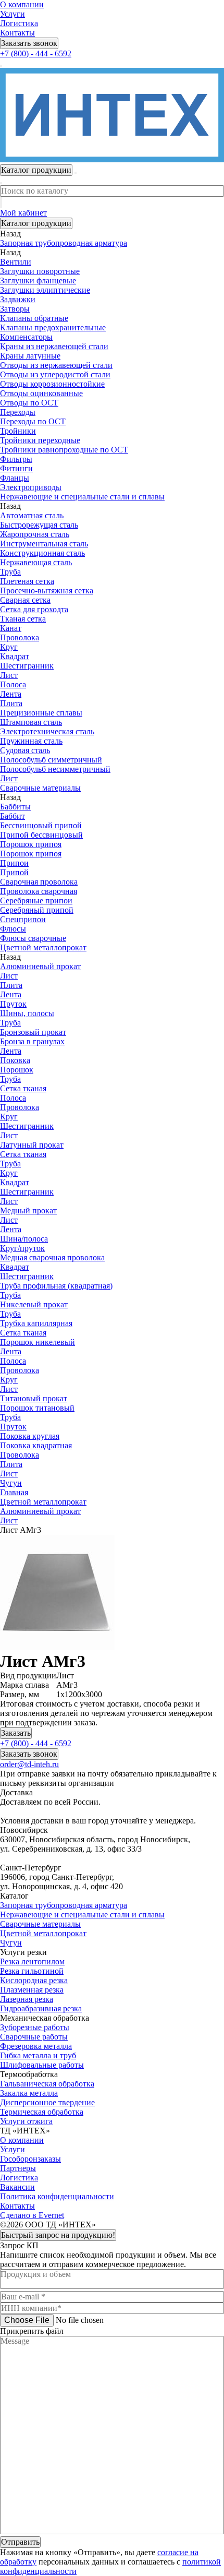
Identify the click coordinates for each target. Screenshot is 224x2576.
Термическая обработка (42, 2112)
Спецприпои (23, 919)
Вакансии (17, 2187)
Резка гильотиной (32, 1971)
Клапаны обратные (34, 318)
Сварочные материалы (40, 1924)
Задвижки (18, 299)
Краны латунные (30, 356)
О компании (22, 4)
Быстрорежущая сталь (39, 525)
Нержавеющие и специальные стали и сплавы (82, 1915)
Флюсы (13, 929)
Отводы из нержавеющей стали (56, 365)
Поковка (15, 1060)
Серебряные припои (36, 901)
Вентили (16, 262)
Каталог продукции (36, 223)
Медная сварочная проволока (52, 1257)
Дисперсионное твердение (47, 2102)
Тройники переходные (40, 440)
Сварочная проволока (39, 882)
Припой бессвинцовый (41, 835)
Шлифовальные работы (42, 2065)
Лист (9, 675)
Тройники (18, 431)
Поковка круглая (30, 1436)
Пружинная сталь (31, 741)
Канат (11, 628)
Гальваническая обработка (47, 2084)
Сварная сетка (25, 600)
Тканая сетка (23, 619)
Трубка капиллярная (36, 1323)
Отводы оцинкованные (41, 393)
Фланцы (15, 478)
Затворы (15, 309)
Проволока (20, 637)
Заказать (16, 1733)
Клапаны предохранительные (53, 327)
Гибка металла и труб (38, 2055)
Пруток (13, 1004)
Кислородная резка (34, 1980)
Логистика (19, 23)
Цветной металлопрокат (43, 1933)
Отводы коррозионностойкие (52, 384)
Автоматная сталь (32, 515)
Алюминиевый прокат (40, 966)
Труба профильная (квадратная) (56, 1286)
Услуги (13, 14)
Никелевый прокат (34, 1304)
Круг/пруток (22, 1248)
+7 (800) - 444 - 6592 (36, 53)
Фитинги (16, 468)
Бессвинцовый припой (41, 825)
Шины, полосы (27, 1013)
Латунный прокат (32, 1145)
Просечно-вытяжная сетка (47, 591)
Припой (14, 872)
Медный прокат (28, 1211)
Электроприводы (31, 487)
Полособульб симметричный (51, 760)
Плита (11, 703)
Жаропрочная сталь (35, 534)
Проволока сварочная (39, 891)
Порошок (17, 1070)
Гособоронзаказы (30, 2159)
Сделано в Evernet (32, 2215)
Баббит (13, 816)
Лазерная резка (27, 1999)
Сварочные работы (34, 2037)
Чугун (11, 1943)
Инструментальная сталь (44, 544)
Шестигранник (27, 666)
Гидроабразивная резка (41, 2008)
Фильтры (16, 459)
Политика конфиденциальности (57, 2196)
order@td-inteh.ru (29, 1764)
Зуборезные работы (35, 2027)
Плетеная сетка (27, 581)
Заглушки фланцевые (38, 281)
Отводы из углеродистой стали (55, 374)
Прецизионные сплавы (41, 713)
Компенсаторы (26, 337)
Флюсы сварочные (33, 938)
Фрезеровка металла (36, 2046)
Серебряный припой (37, 910)
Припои (14, 863)
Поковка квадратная (36, 1445)
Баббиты (15, 807)
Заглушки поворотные (40, 271)
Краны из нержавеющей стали (54, 346)
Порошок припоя (31, 844)
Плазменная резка (32, 1990)
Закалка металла (29, 2093)
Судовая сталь (25, 750)
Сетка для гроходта (34, 609)
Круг (9, 647)
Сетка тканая (23, 1088)
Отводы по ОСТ (29, 403)
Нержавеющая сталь (36, 562)
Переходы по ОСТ (33, 421)
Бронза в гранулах (32, 1041)
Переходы (18, 412)
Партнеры (18, 2168)
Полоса (13, 684)
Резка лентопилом (32, 1961)
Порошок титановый (37, 1408)
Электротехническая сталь (47, 731)
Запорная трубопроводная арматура (64, 1905)
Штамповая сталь (31, 722)
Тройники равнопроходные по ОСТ (64, 450)
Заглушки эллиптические (45, 290)
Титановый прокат (34, 1398)
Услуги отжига (26, 2121)
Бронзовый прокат (33, 1032)
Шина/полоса (24, 1239)
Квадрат (15, 656)
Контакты (17, 33)
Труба (10, 572)
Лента (11, 694)
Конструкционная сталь (42, 553)
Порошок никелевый (38, 1342)
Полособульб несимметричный (55, 769)
